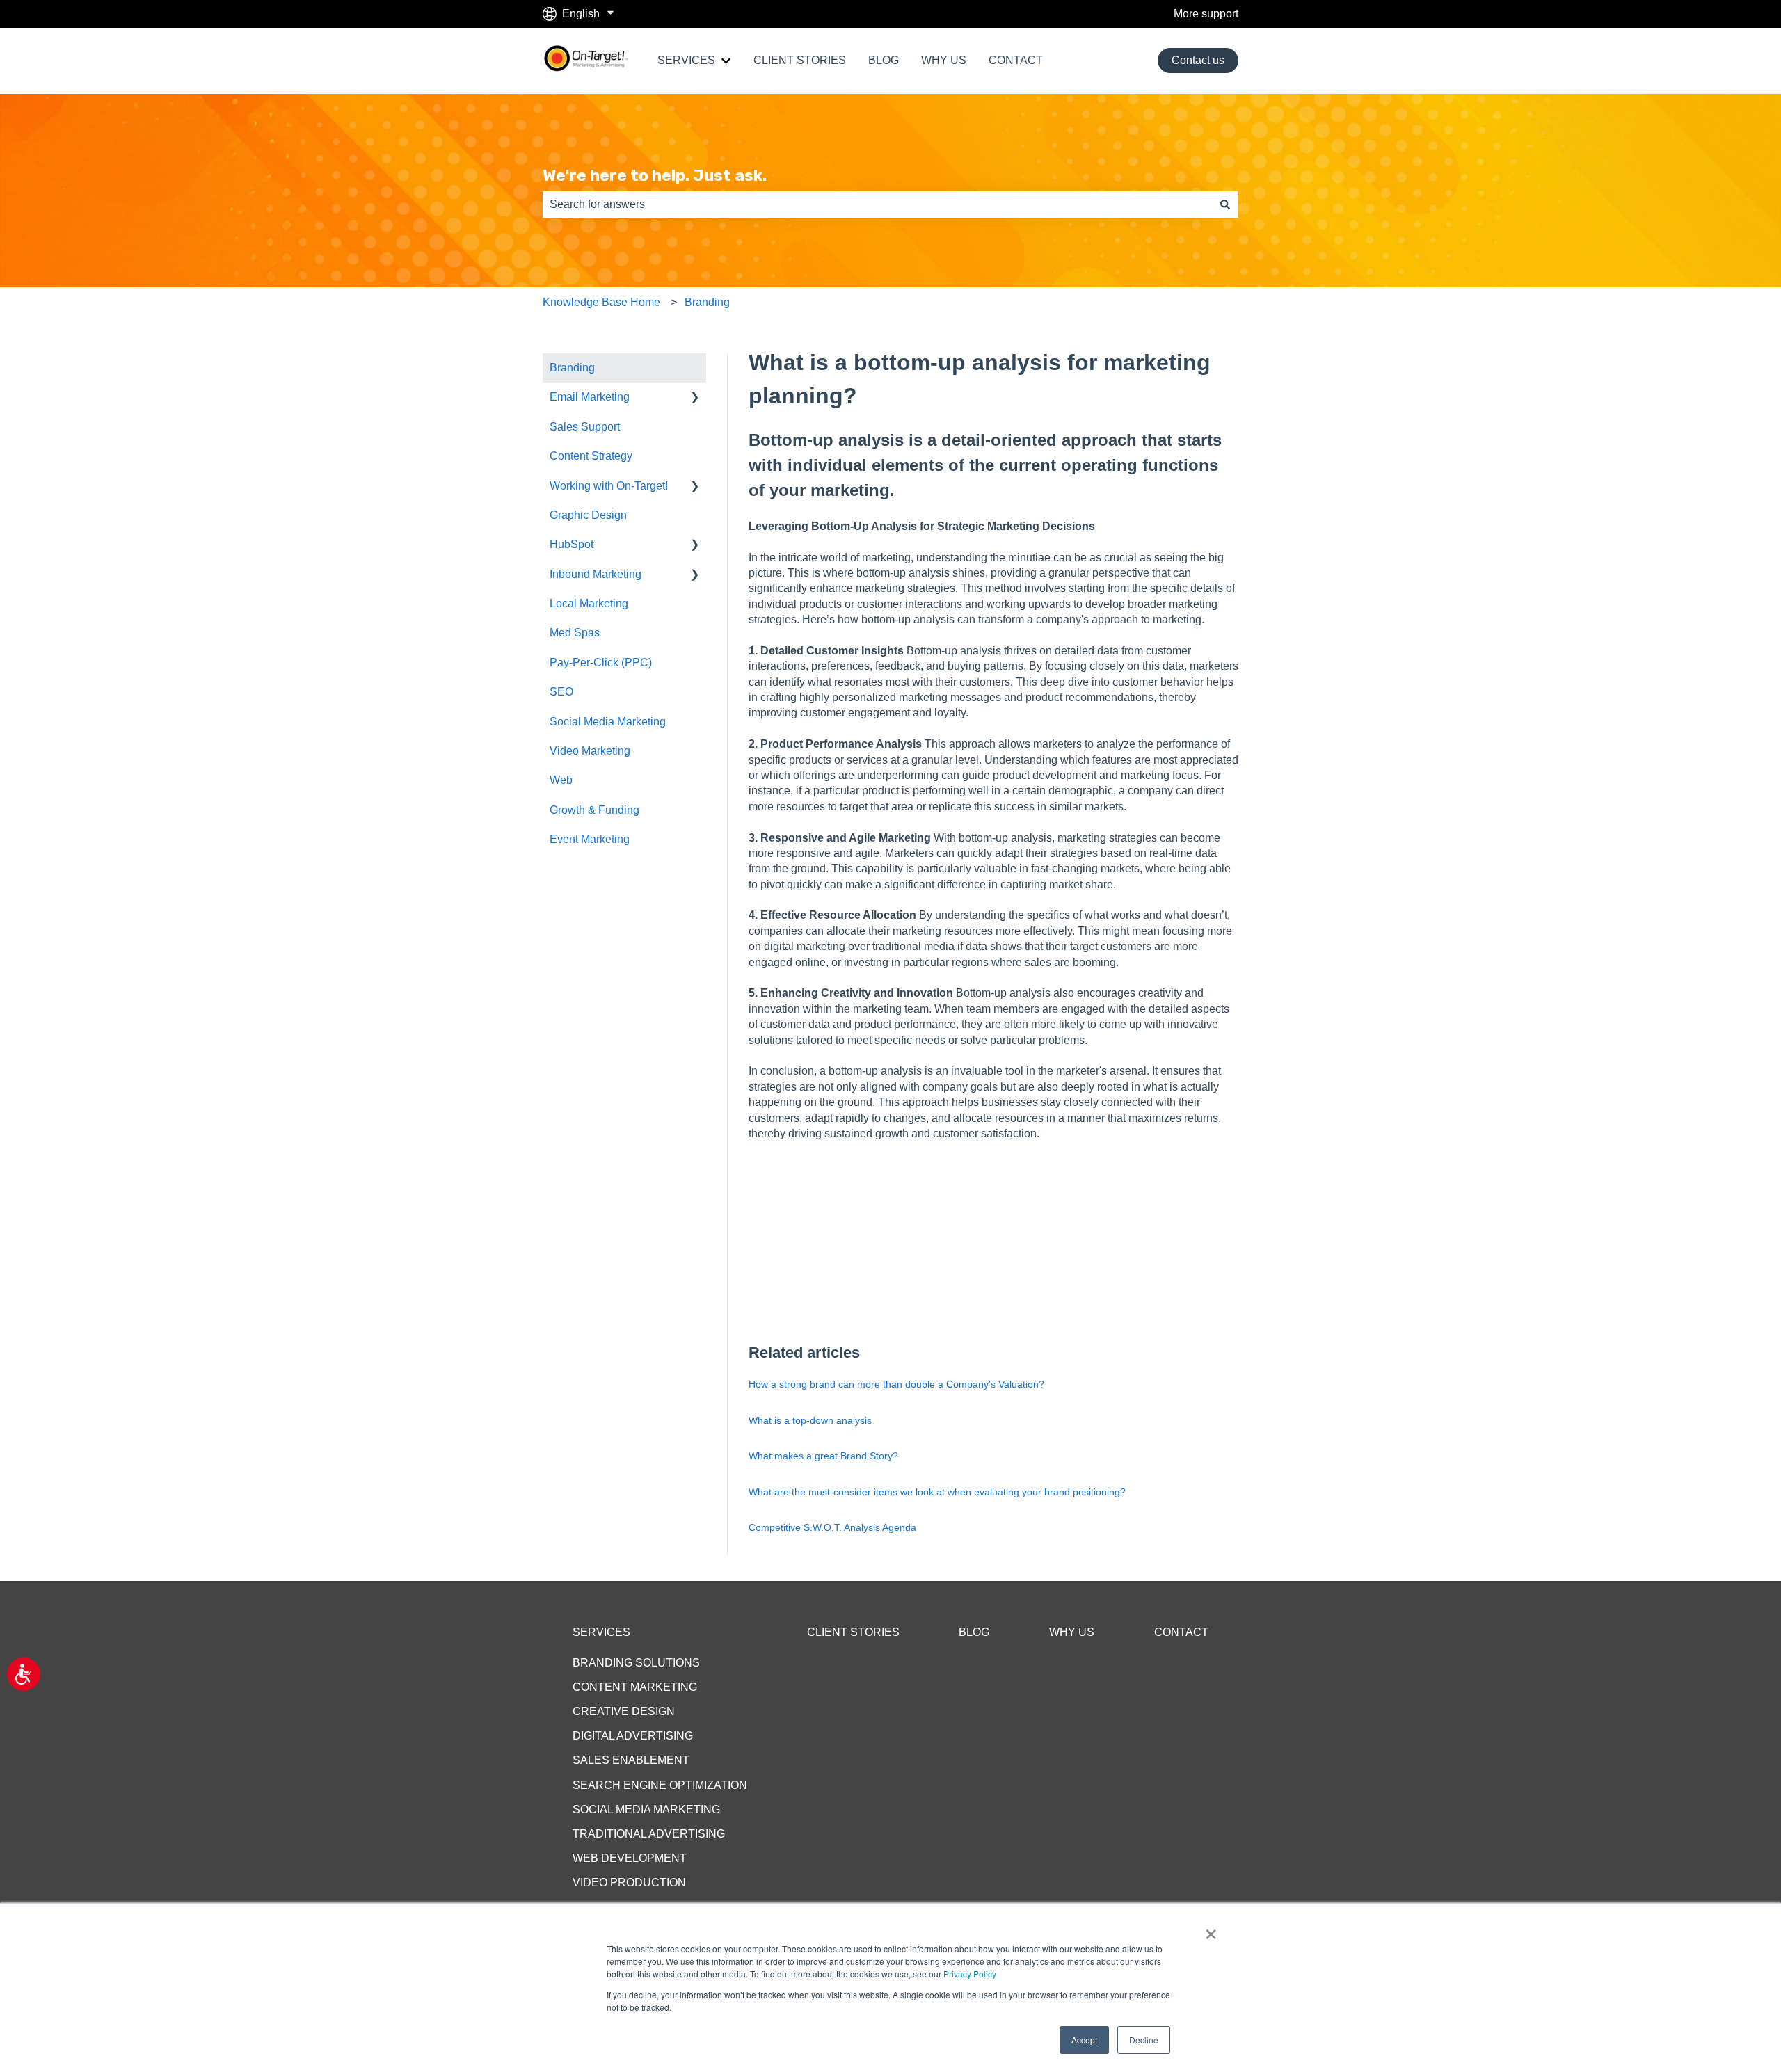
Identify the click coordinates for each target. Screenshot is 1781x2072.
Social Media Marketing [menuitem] (608, 722)
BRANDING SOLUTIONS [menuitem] (636, 1663)
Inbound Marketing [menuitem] (596, 574)
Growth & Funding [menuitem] (594, 810)
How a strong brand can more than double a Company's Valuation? (896, 1384)
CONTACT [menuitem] (1181, 1632)
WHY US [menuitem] (1072, 1632)
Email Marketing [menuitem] (590, 397)
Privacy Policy (970, 1974)
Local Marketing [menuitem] (589, 603)
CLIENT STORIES (800, 60)
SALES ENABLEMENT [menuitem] (631, 1760)
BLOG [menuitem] (974, 1632)
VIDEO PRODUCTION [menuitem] (629, 1882)
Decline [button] (1144, 2040)
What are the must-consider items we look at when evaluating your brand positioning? (937, 1492)
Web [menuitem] (561, 780)
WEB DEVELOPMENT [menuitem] (630, 1858)
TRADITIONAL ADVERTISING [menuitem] (649, 1834)
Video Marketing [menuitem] (590, 751)
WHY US (944, 60)
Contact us (1198, 60)
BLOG (884, 60)
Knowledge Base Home (601, 302)
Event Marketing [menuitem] (590, 839)
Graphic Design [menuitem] (588, 515)
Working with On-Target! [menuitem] (609, 486)
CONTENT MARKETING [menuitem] (635, 1687)
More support (1206, 14)
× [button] (1211, 1929)
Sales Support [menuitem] (585, 427)
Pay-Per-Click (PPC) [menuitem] (601, 662)
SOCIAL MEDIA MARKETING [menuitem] (646, 1809)
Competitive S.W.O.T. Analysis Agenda (832, 1527)
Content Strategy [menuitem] (591, 456)
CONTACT (1016, 60)
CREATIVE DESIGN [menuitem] (624, 1711)
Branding (707, 302)
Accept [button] (1084, 2040)
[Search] (1225, 204)
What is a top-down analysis (810, 1420)
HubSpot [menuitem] (572, 544)
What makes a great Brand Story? (823, 1456)
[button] (695, 398)
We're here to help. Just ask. (655, 175)
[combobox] (877, 204)
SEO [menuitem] (561, 692)
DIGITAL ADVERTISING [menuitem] (633, 1736)
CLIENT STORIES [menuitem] (853, 1632)
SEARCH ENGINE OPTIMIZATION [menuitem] (660, 1785)
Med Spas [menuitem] (575, 633)
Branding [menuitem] (572, 368)
